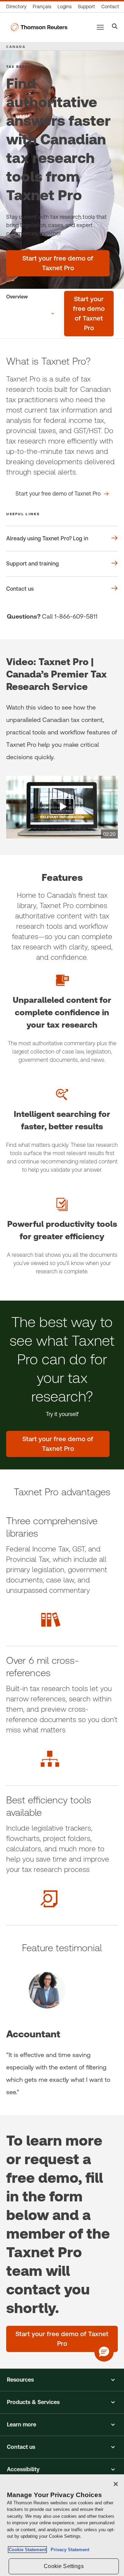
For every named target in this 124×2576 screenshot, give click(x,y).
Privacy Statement (69, 2550)
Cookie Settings (64, 2566)
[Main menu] (100, 27)
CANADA (16, 47)
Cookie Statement (27, 2550)
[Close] (116, 2484)
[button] (62, 2380)
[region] (62, 2525)
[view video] (62, 807)
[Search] (115, 27)
